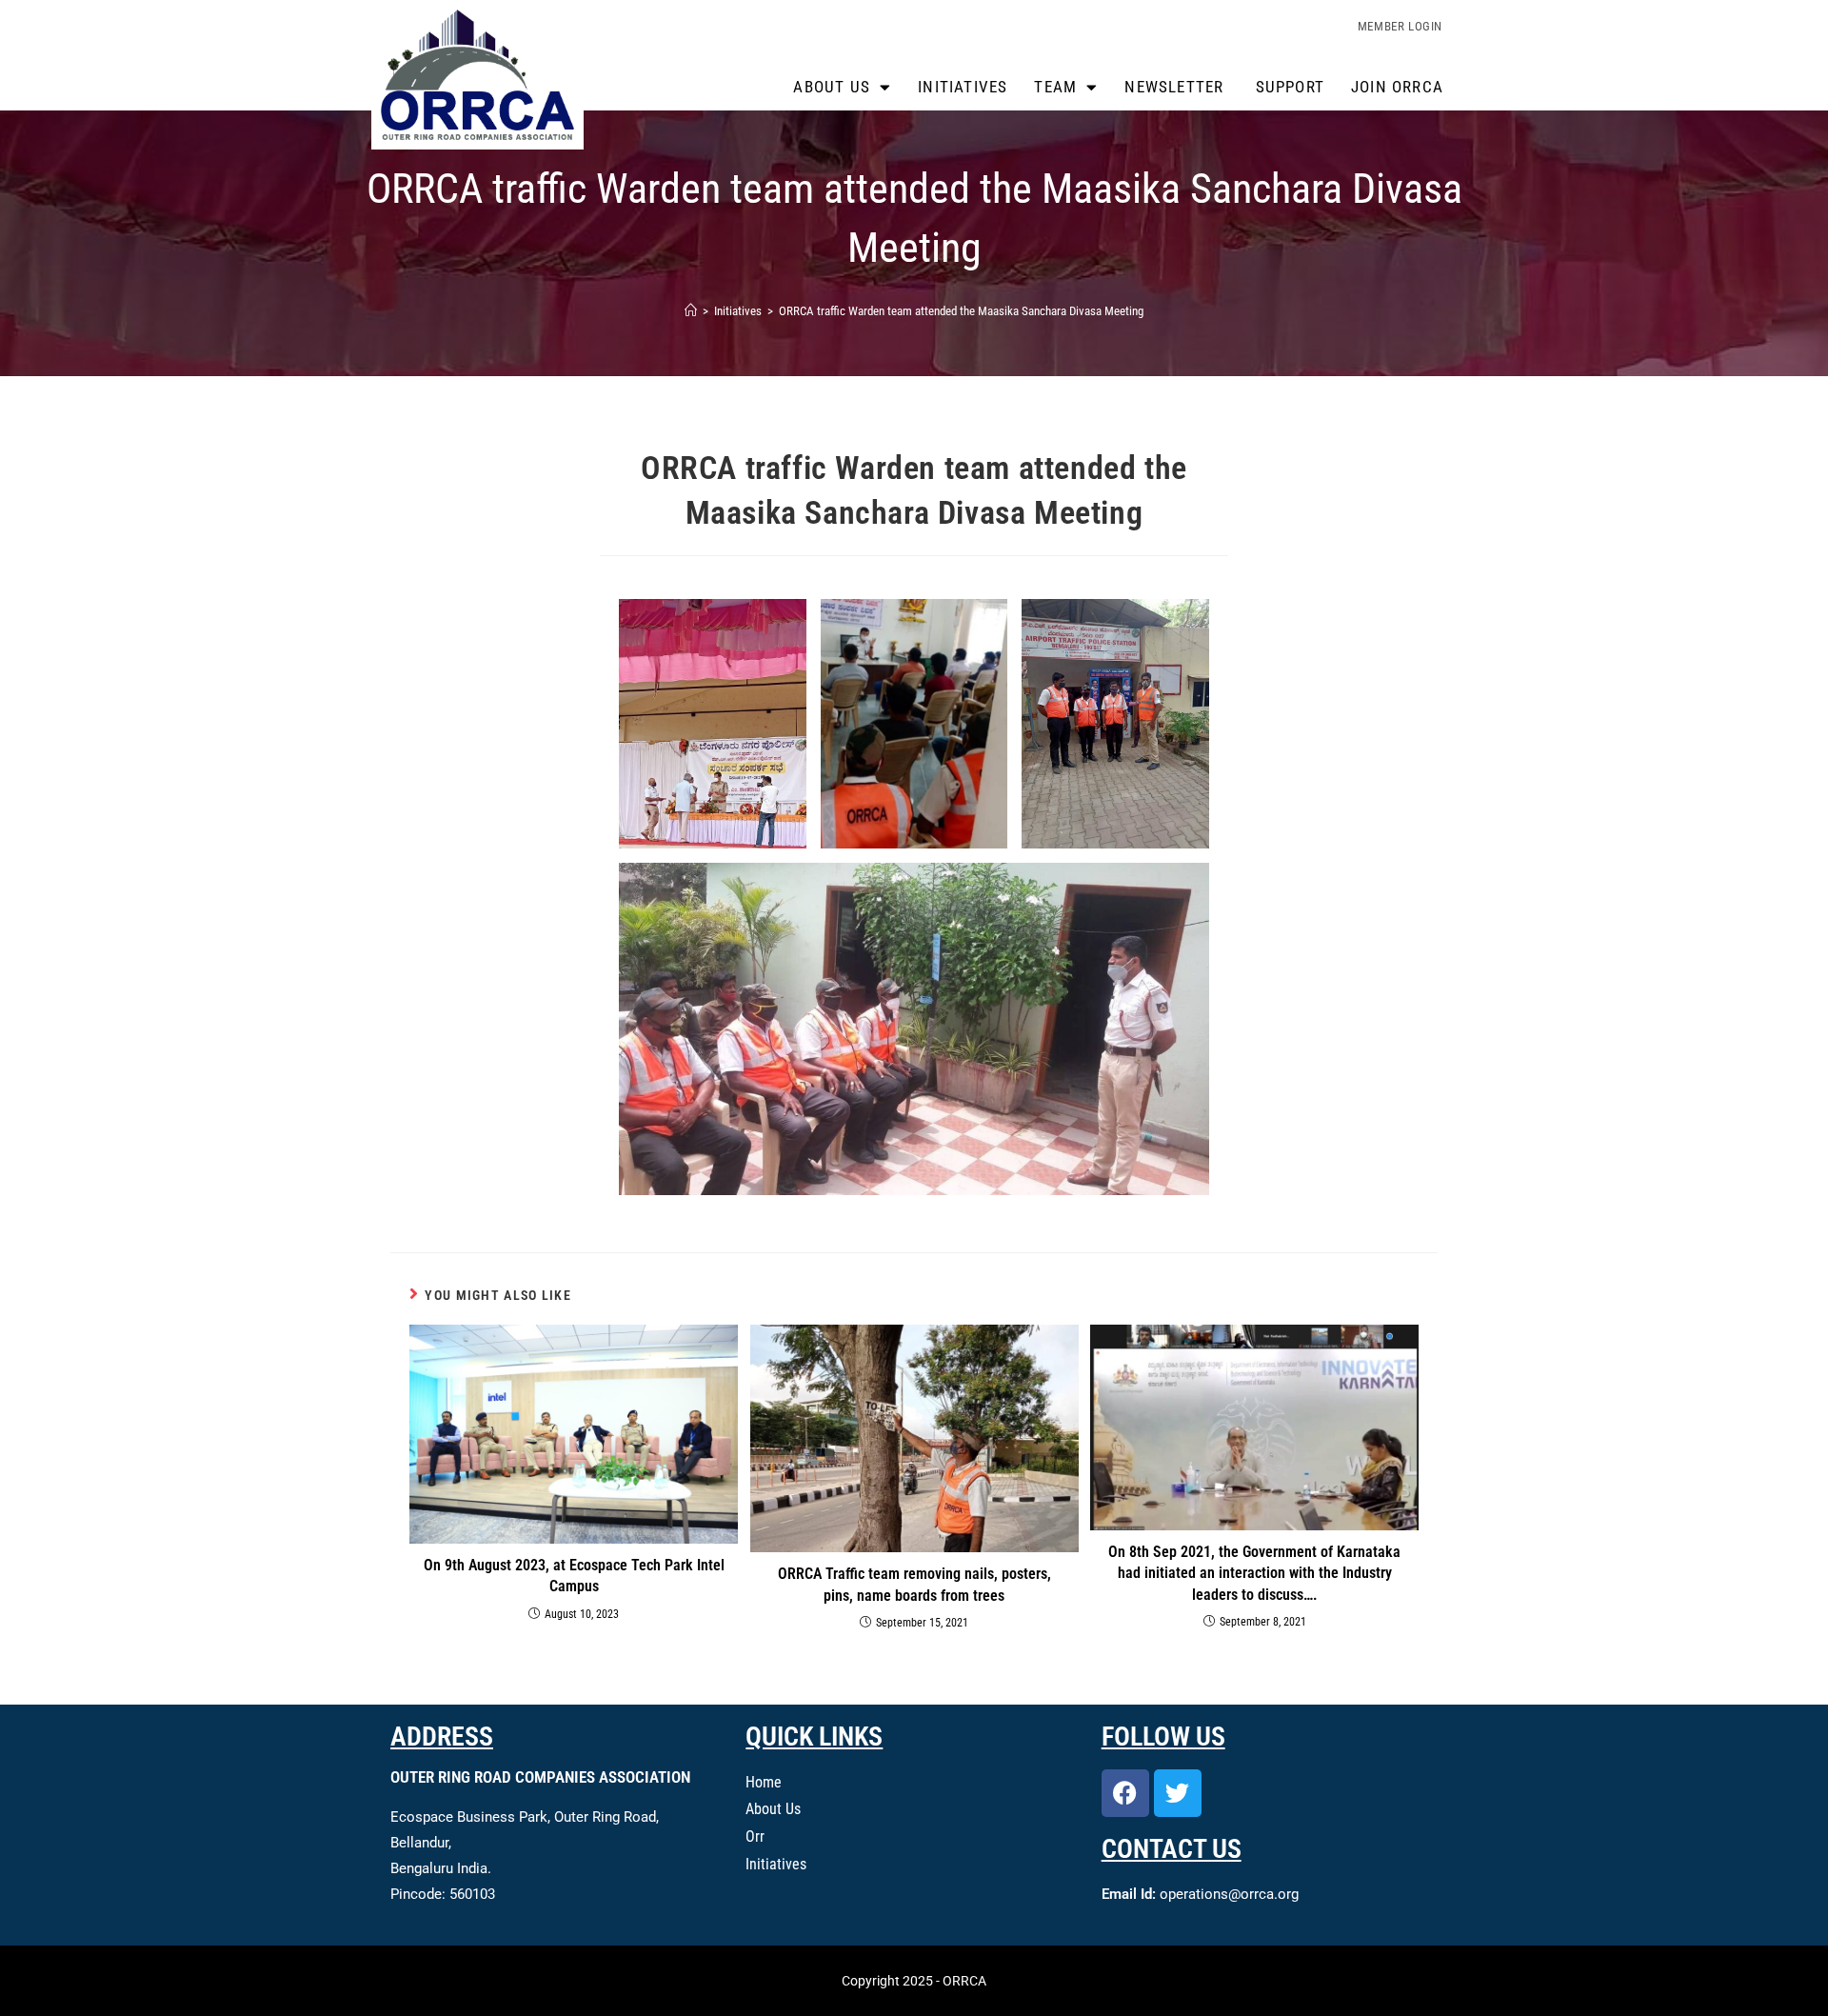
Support (1290, 87)
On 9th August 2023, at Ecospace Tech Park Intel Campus (574, 1576)
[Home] (691, 311)
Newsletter (1176, 87)
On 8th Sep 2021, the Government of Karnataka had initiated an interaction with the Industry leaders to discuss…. (1254, 1573)
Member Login (1400, 26)
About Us (832, 87)
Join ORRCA (1397, 87)
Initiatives (963, 87)
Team (1055, 87)
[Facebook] (1125, 1793)
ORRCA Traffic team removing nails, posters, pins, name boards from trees (914, 1584)
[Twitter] (1178, 1793)
